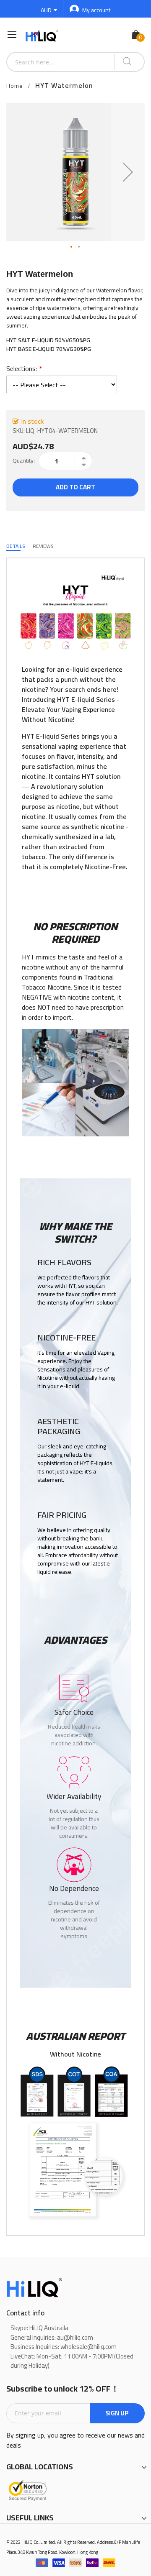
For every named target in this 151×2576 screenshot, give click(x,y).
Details (16, 546)
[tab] (16, 546)
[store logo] (43, 35)
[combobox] (61, 62)
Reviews (43, 546)
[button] (128, 172)
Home (15, 86)
